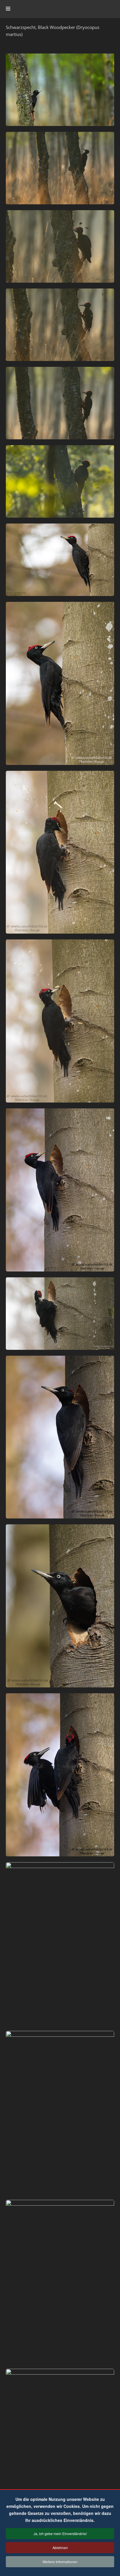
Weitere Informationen (60, 2562)
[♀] (60, 90)
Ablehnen (60, 2548)
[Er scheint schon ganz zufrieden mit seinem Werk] (60, 1190)
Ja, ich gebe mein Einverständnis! (60, 2533)
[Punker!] (60, 560)
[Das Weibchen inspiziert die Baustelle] (60, 1437)
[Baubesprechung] (60, 1775)
